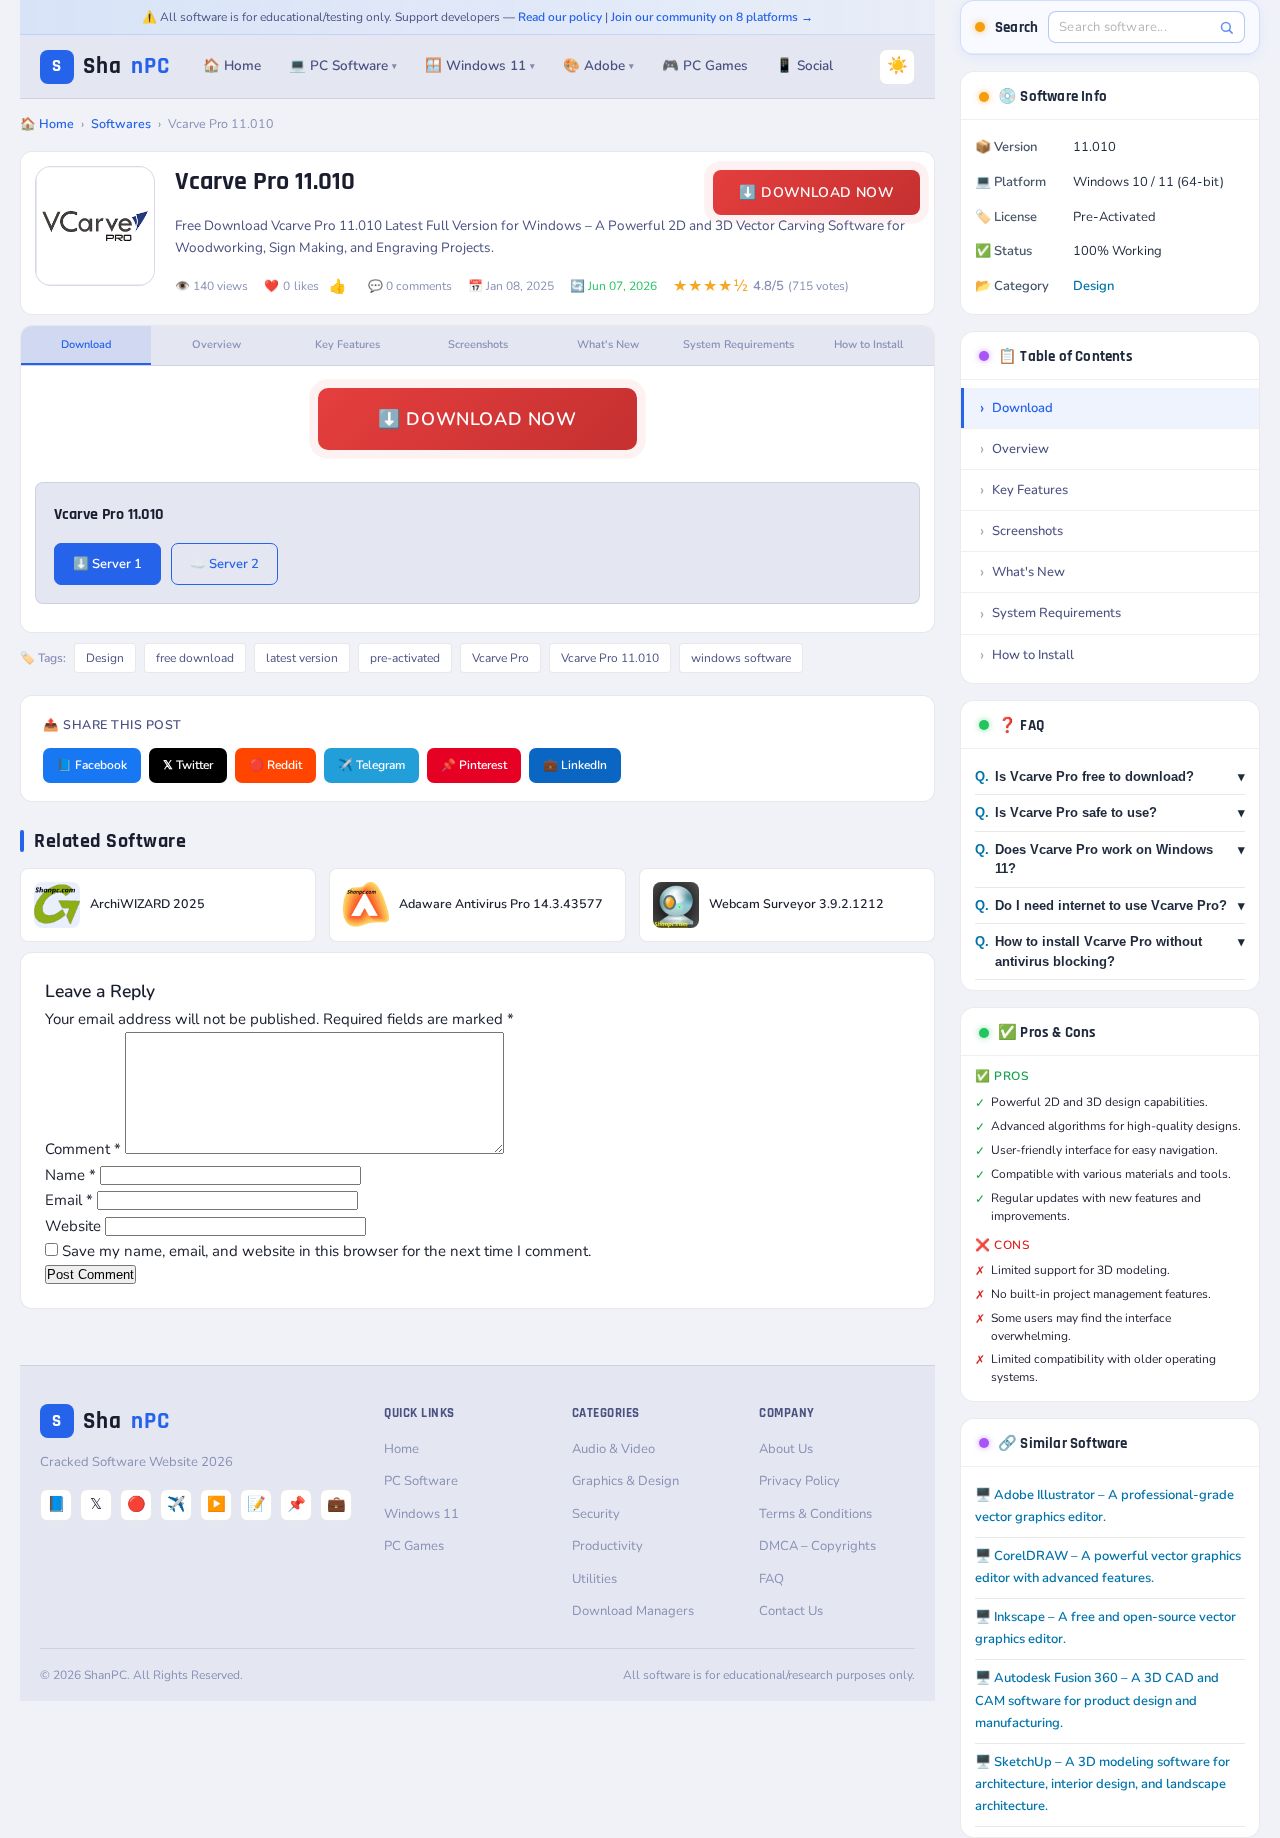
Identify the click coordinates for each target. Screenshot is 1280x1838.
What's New (608, 344)
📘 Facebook (92, 765)
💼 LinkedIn (575, 765)
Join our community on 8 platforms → (712, 17)
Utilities (594, 1579)
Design (105, 658)
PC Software (421, 1481)
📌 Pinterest (474, 765)
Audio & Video (613, 1449)
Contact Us (791, 1611)
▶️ (216, 1504)
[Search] (1226, 27)
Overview (216, 344)
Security (596, 1514)
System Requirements (738, 344)
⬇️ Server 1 (107, 564)
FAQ (771, 1579)
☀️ (897, 65)
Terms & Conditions (815, 1514)
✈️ (176, 1504)
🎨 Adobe (598, 65)
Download (86, 344)
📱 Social (804, 65)
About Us (786, 1449)
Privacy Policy (799, 1481)
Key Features (347, 344)
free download (195, 658)
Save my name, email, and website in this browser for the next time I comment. (326, 1251)
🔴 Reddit (275, 765)
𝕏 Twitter (188, 765)
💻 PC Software (343, 65)
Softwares (121, 123)
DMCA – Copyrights (817, 1546)
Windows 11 (421, 1514)
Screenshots (478, 344)
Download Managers (633, 1611)
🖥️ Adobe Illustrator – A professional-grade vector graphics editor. (1104, 1506)
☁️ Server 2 (224, 564)
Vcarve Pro (500, 658)
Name (70, 1175)
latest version (302, 658)
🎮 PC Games (705, 65)
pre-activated (405, 658)
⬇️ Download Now (816, 192)
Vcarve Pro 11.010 (610, 658)
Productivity (607, 1546)
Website (73, 1226)
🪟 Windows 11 (480, 65)
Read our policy (560, 17)
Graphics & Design (625, 1481)
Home (401, 1449)
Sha (111, 66)
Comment (83, 1149)
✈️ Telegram (371, 765)
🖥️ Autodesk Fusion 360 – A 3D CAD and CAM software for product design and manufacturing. (1097, 1700)
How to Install (868, 344)
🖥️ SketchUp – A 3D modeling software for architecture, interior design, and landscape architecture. (1102, 1784)
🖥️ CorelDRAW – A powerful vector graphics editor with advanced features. (1108, 1567)
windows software (741, 658)
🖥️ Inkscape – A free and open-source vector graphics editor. (1105, 1628)
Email (69, 1200)
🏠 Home (232, 65)
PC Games (414, 1546)
